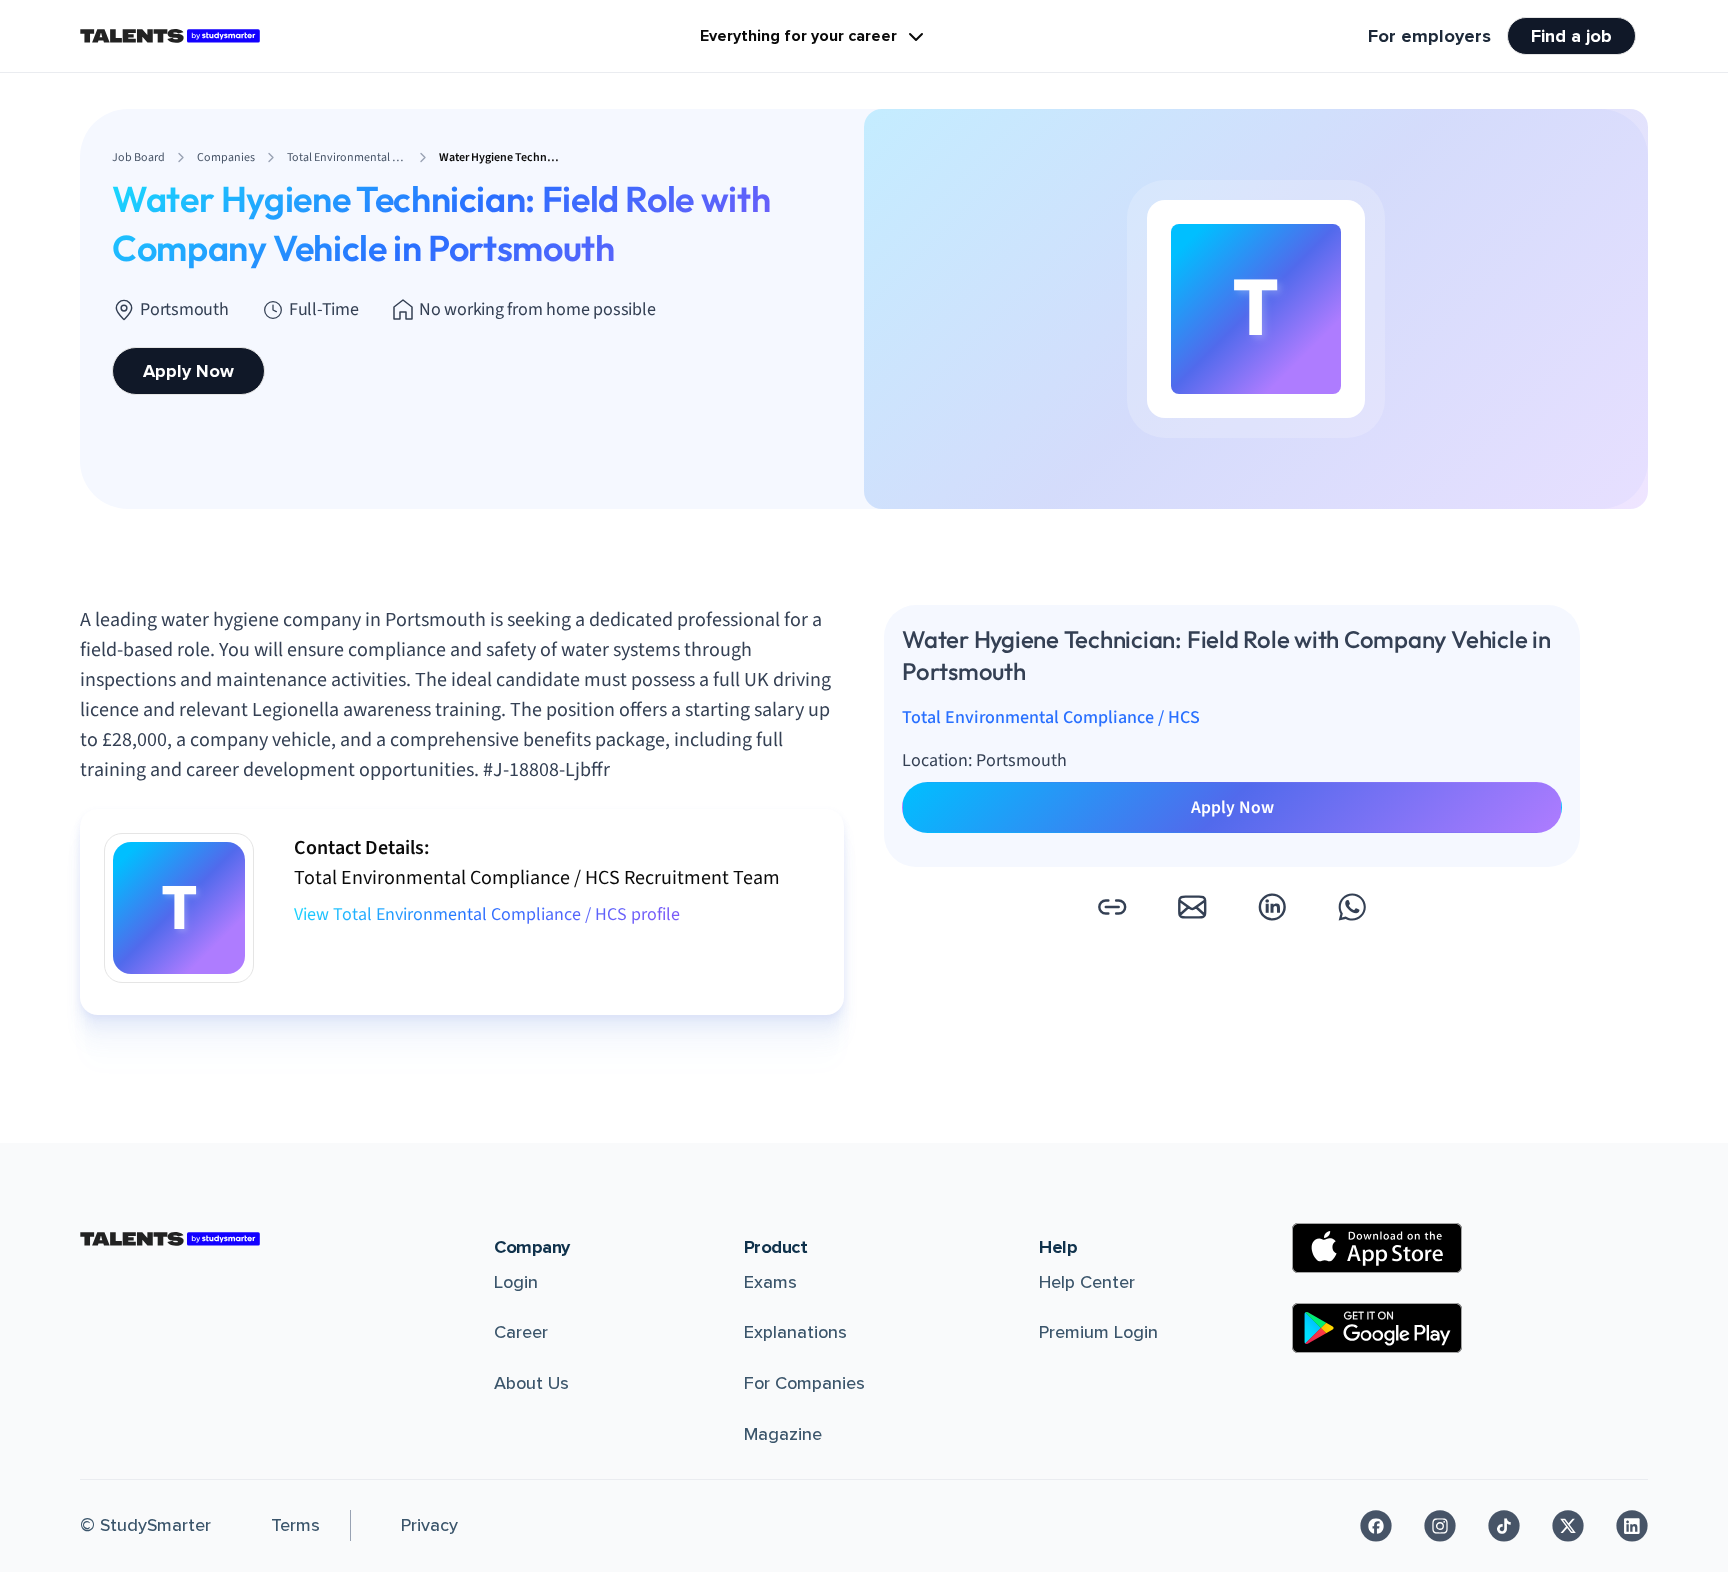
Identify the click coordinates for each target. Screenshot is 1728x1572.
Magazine (783, 1434)
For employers (1429, 36)
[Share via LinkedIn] (1272, 907)
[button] (1112, 907)
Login (516, 1282)
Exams (770, 1282)
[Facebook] (1376, 1526)
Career (521, 1332)
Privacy (429, 1525)
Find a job (1571, 36)
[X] (1568, 1526)
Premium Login (1098, 1332)
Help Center (1087, 1282)
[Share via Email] (1192, 907)
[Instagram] (1440, 1526)
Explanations (795, 1332)
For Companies (804, 1383)
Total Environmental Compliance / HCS (1051, 717)
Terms (295, 1525)
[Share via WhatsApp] (1352, 907)
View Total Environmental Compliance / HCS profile (487, 914)
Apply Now (188, 371)
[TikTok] (1504, 1526)
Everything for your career (798, 36)
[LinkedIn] (1632, 1526)
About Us (531, 1383)
